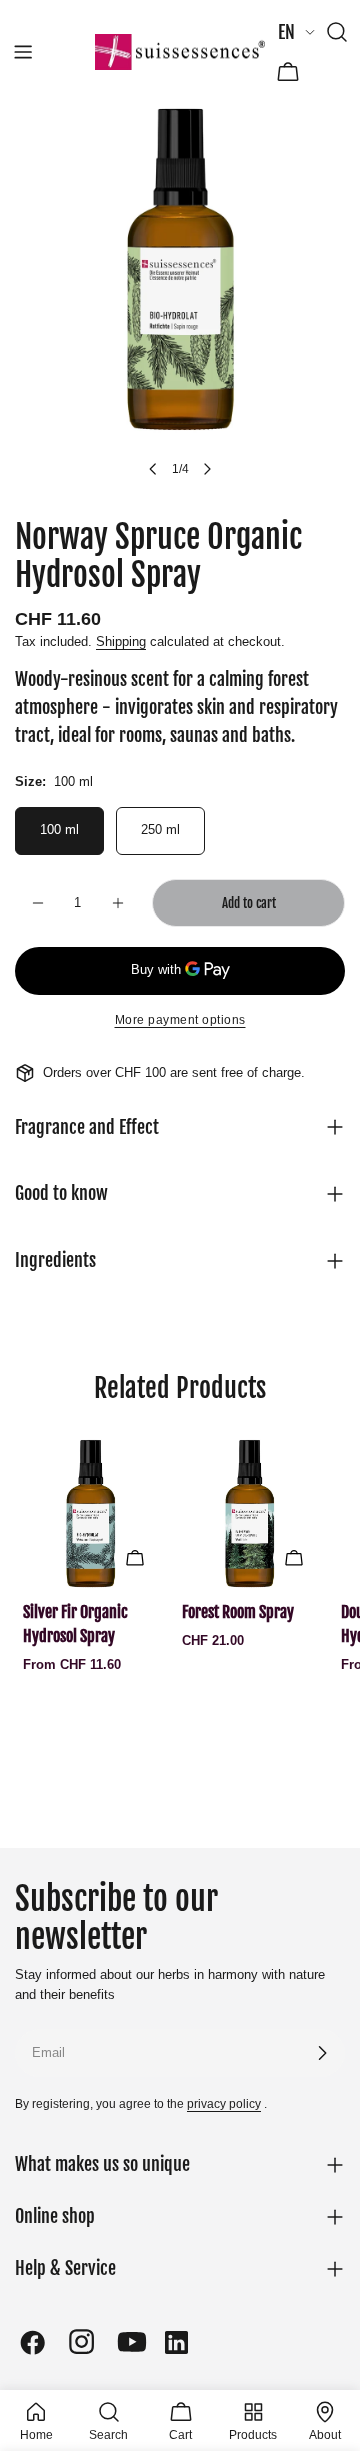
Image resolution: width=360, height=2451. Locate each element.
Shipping (121, 641)
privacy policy (224, 2103)
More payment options (180, 1020)
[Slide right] (207, 469)
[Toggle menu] (23, 52)
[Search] (337, 32)
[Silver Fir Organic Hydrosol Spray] (90, 1513)
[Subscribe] (322, 2053)
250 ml (160, 829)
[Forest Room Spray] (249, 1513)
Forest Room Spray (238, 1612)
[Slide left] (153, 469)
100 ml (59, 829)
